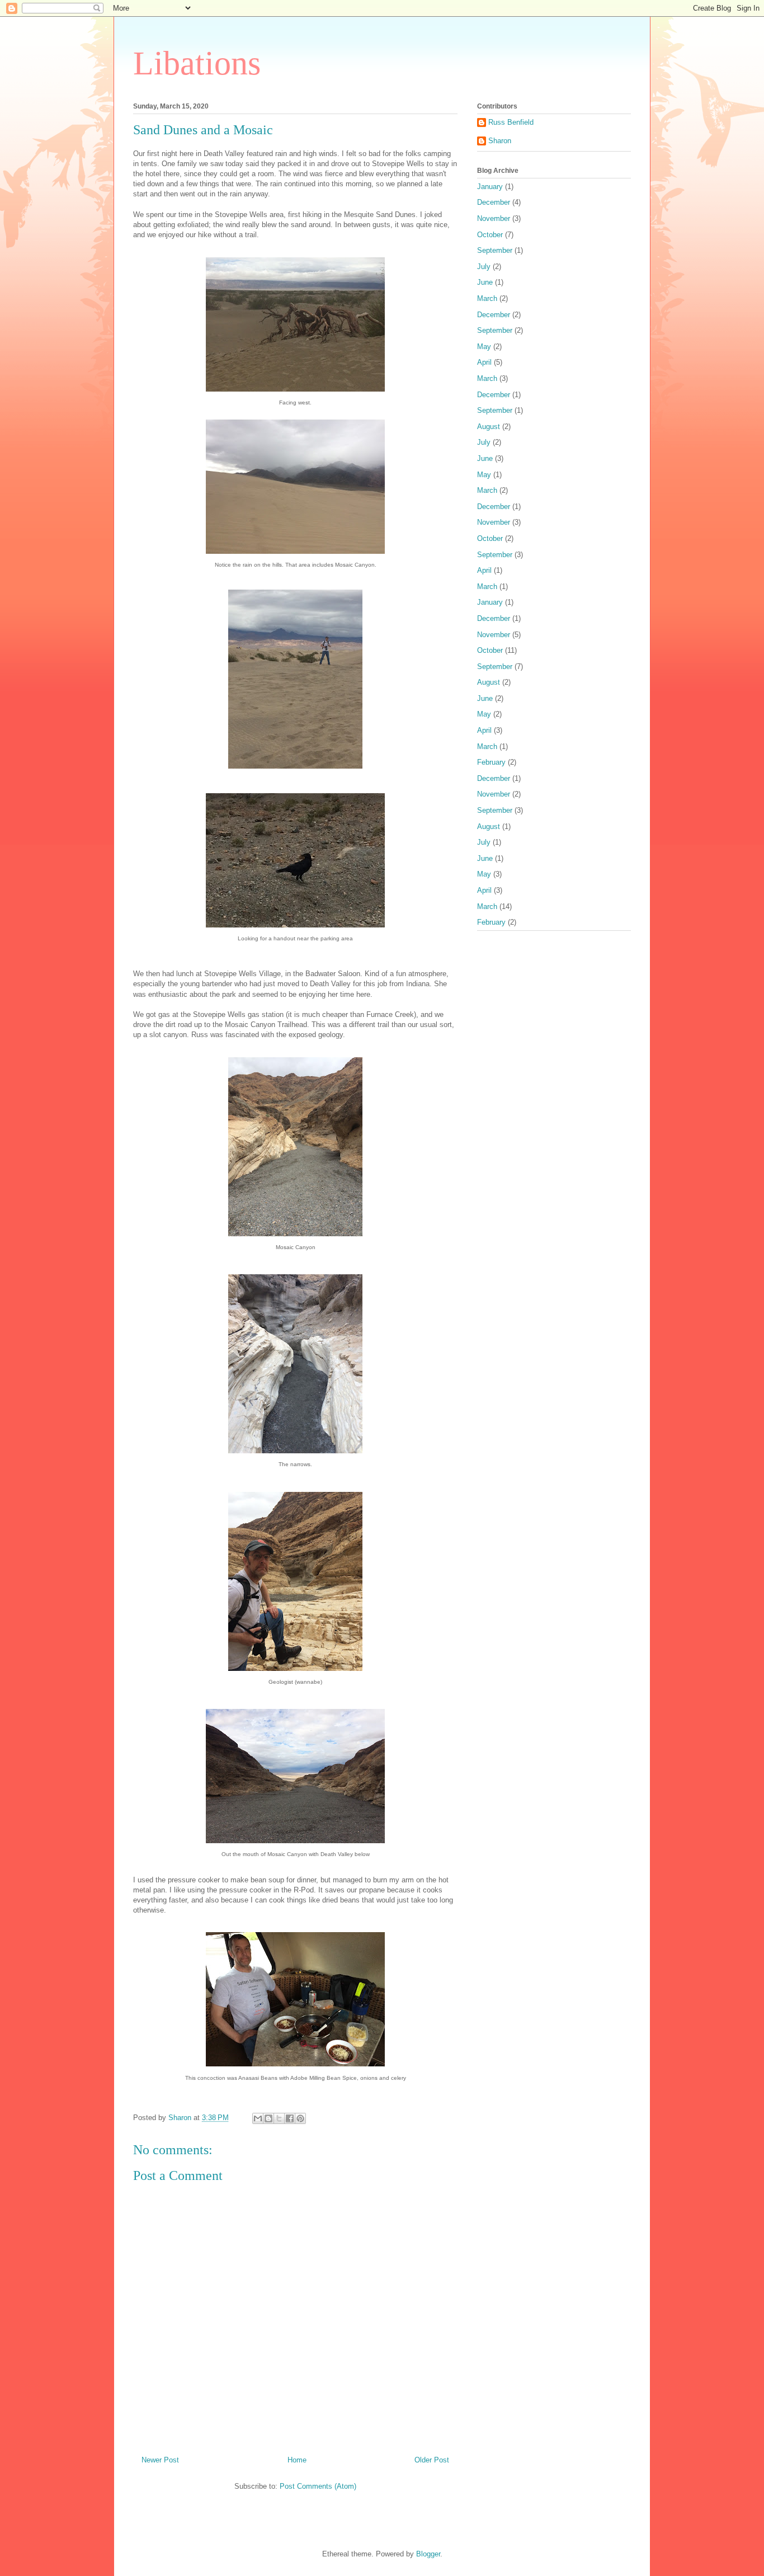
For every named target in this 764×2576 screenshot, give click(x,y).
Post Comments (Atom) (318, 2486)
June (485, 282)
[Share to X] (279, 2118)
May (484, 347)
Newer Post (160, 2460)
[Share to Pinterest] (300, 2118)
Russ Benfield (511, 122)
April (484, 362)
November (494, 218)
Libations (197, 63)
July (484, 267)
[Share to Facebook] (290, 2118)
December (494, 202)
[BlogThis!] (268, 2118)
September (495, 250)
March (487, 298)
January (490, 187)
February (491, 762)
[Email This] (258, 2118)
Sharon (500, 141)
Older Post (432, 2460)
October (490, 235)
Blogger (428, 2554)
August (489, 427)
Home (297, 2460)
